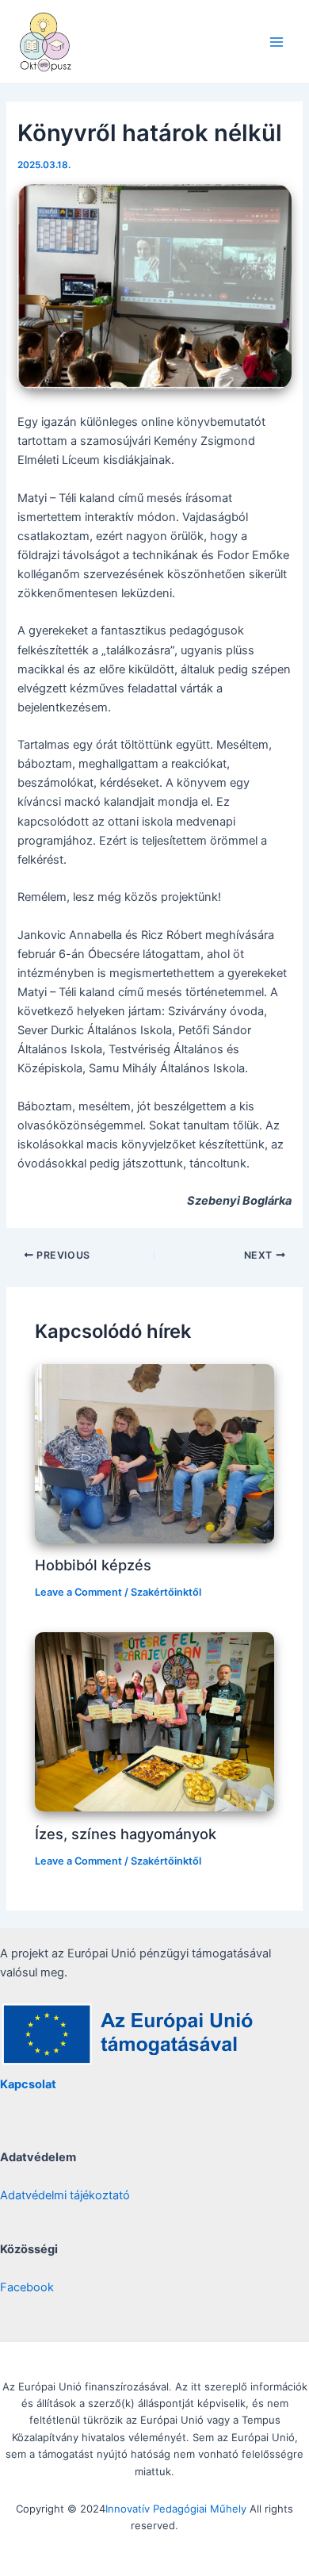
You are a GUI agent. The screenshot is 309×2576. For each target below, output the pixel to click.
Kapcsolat (28, 2084)
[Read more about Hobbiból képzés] (154, 1453)
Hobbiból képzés (93, 1565)
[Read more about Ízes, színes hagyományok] (154, 1721)
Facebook (27, 2287)
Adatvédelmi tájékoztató (65, 2195)
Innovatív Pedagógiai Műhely (176, 2509)
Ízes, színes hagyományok (126, 1834)
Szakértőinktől (166, 1592)
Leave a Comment (78, 1592)
